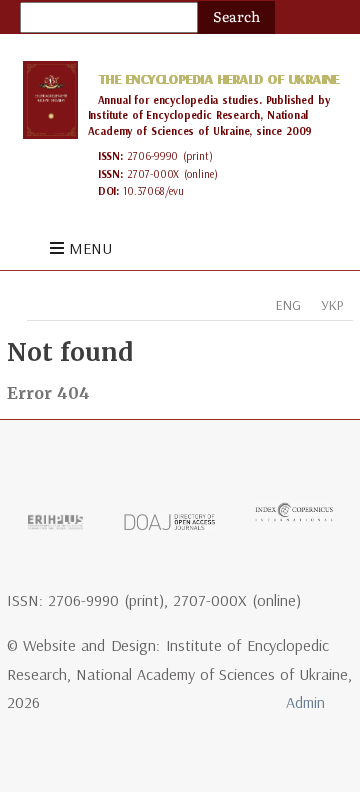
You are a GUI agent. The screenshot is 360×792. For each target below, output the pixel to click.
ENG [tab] (288, 305)
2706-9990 (152, 156)
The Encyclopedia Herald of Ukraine (218, 79)
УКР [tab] (332, 305)
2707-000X (153, 174)
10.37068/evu (153, 191)
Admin (305, 702)
